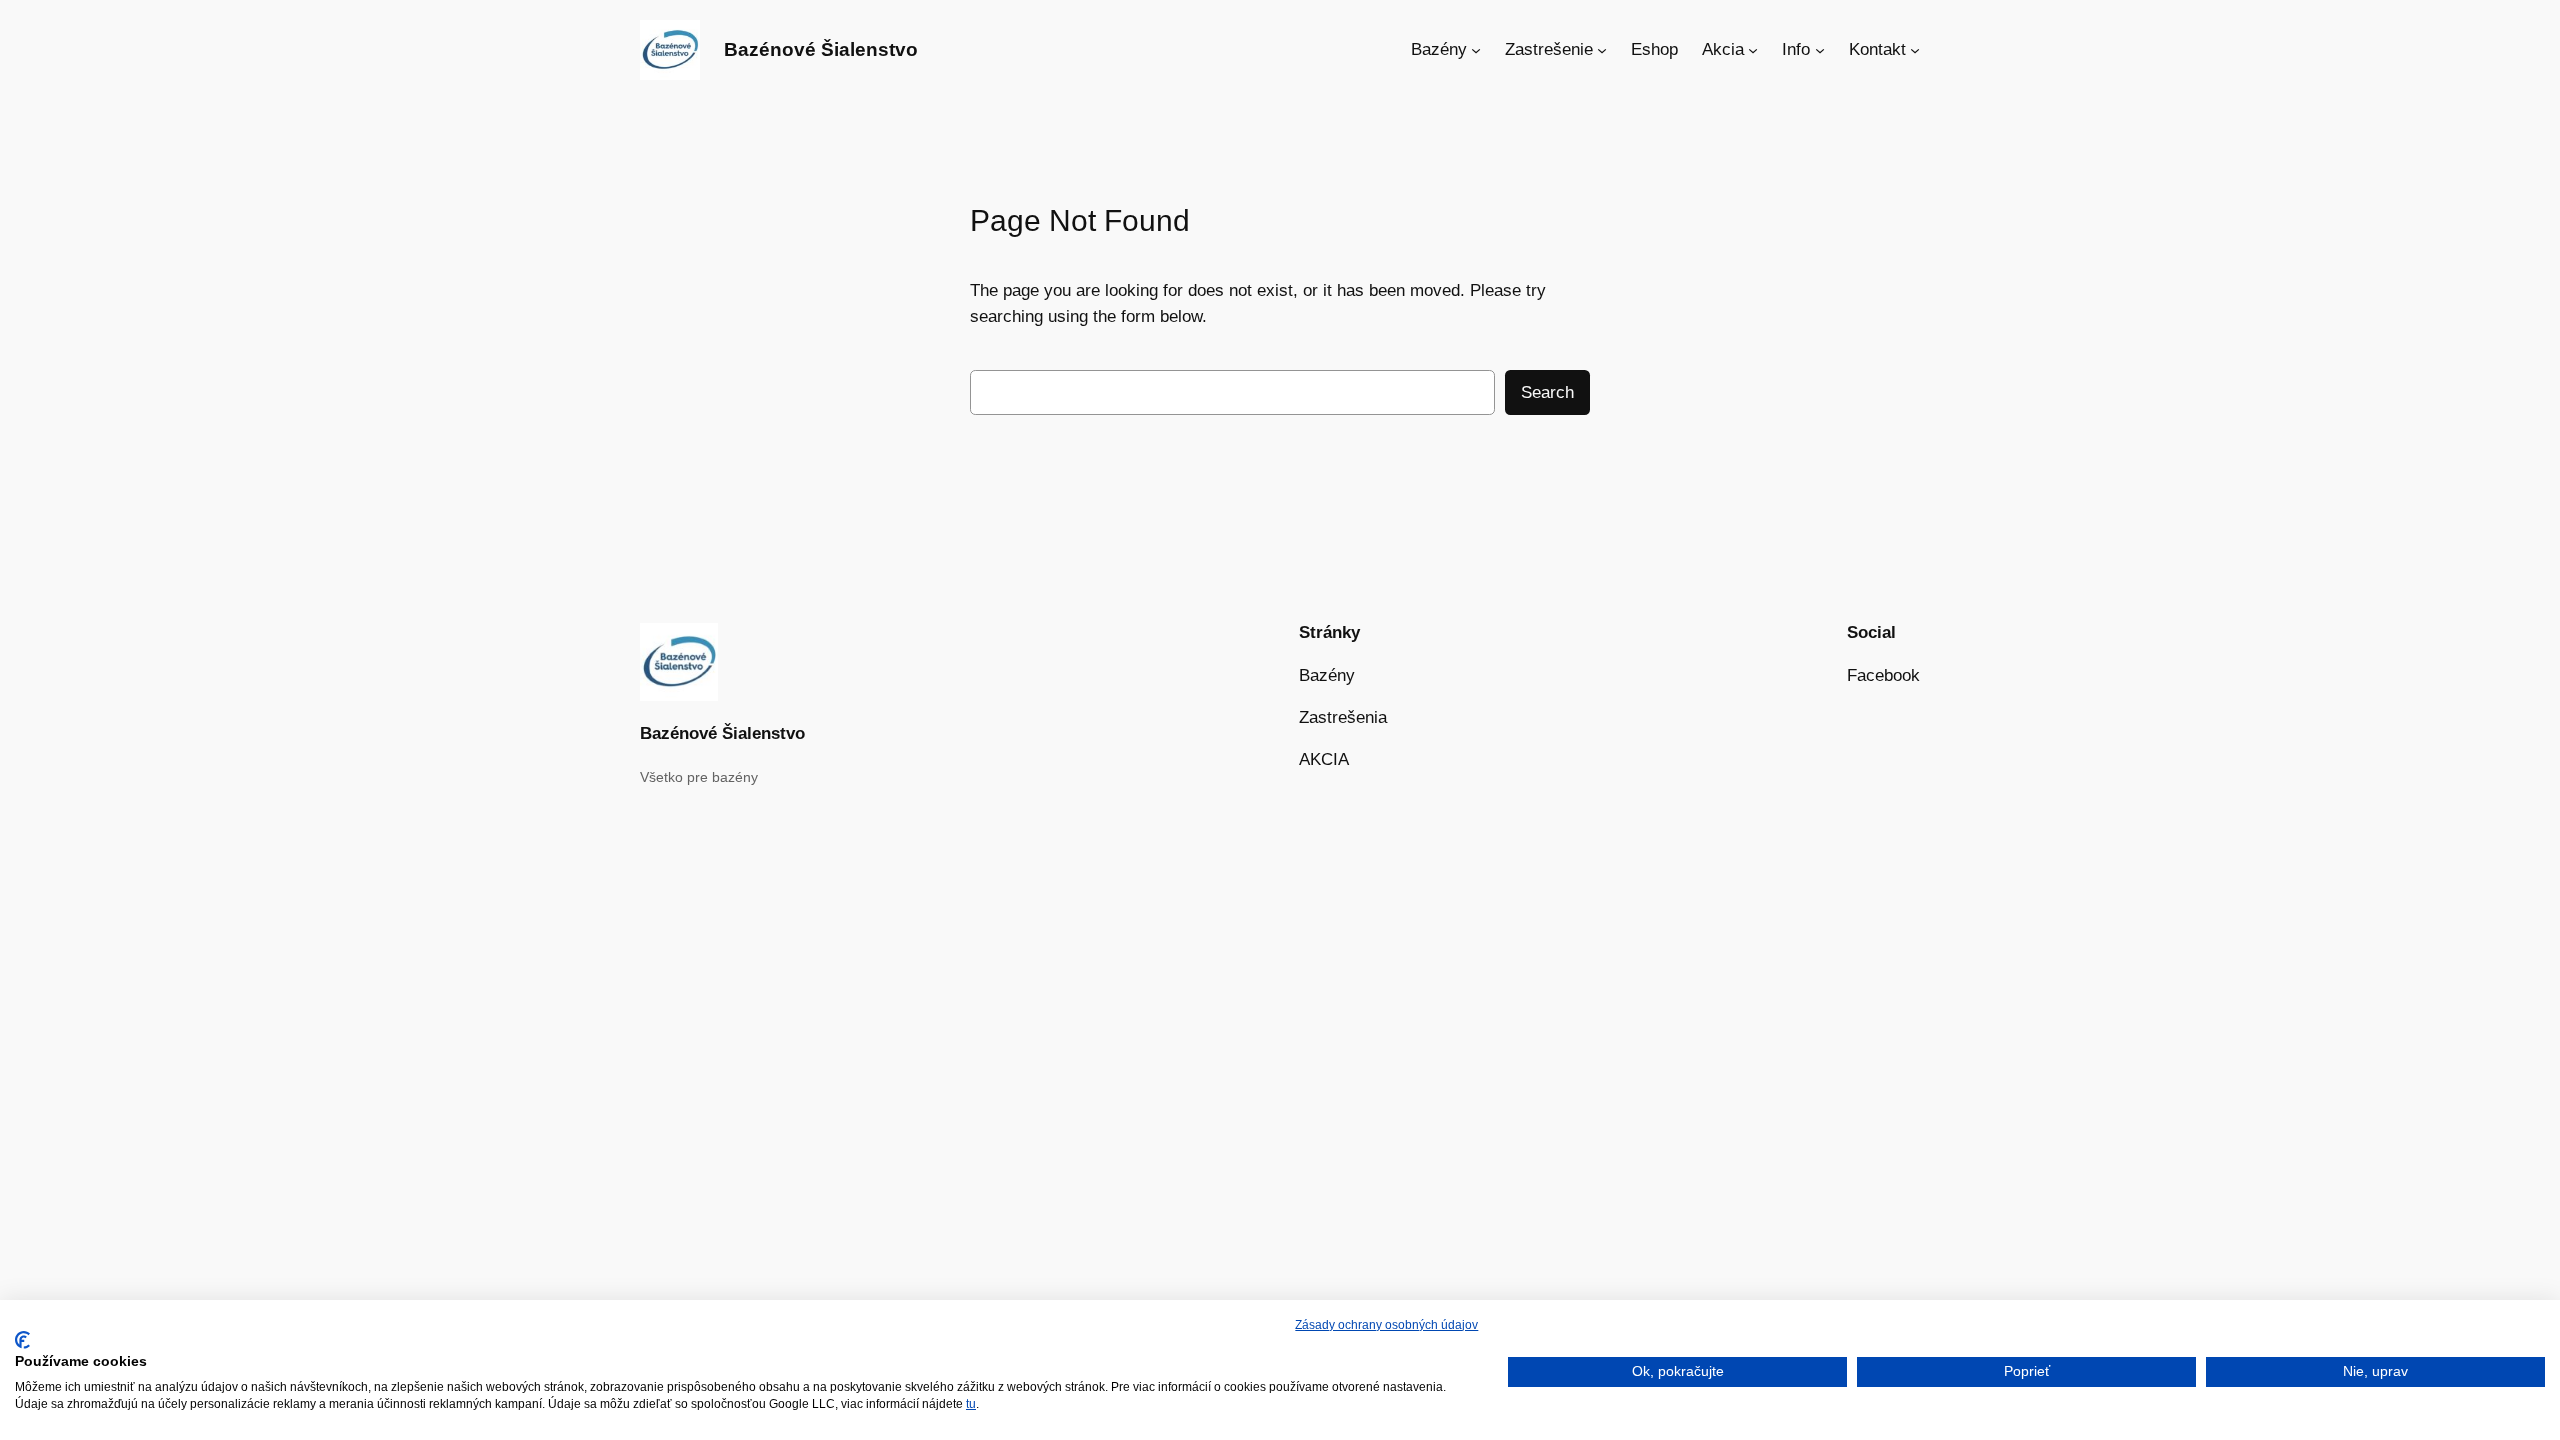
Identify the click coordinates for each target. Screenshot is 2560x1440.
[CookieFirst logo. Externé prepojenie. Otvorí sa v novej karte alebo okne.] (22, 1340)
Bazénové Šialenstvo (821, 49)
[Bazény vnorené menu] (1476, 50)
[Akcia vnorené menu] (1753, 50)
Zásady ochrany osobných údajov (1386, 1325)
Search (1547, 392)
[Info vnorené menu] (1820, 50)
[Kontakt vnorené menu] (1915, 50)
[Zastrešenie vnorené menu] (1602, 50)
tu (971, 1404)
